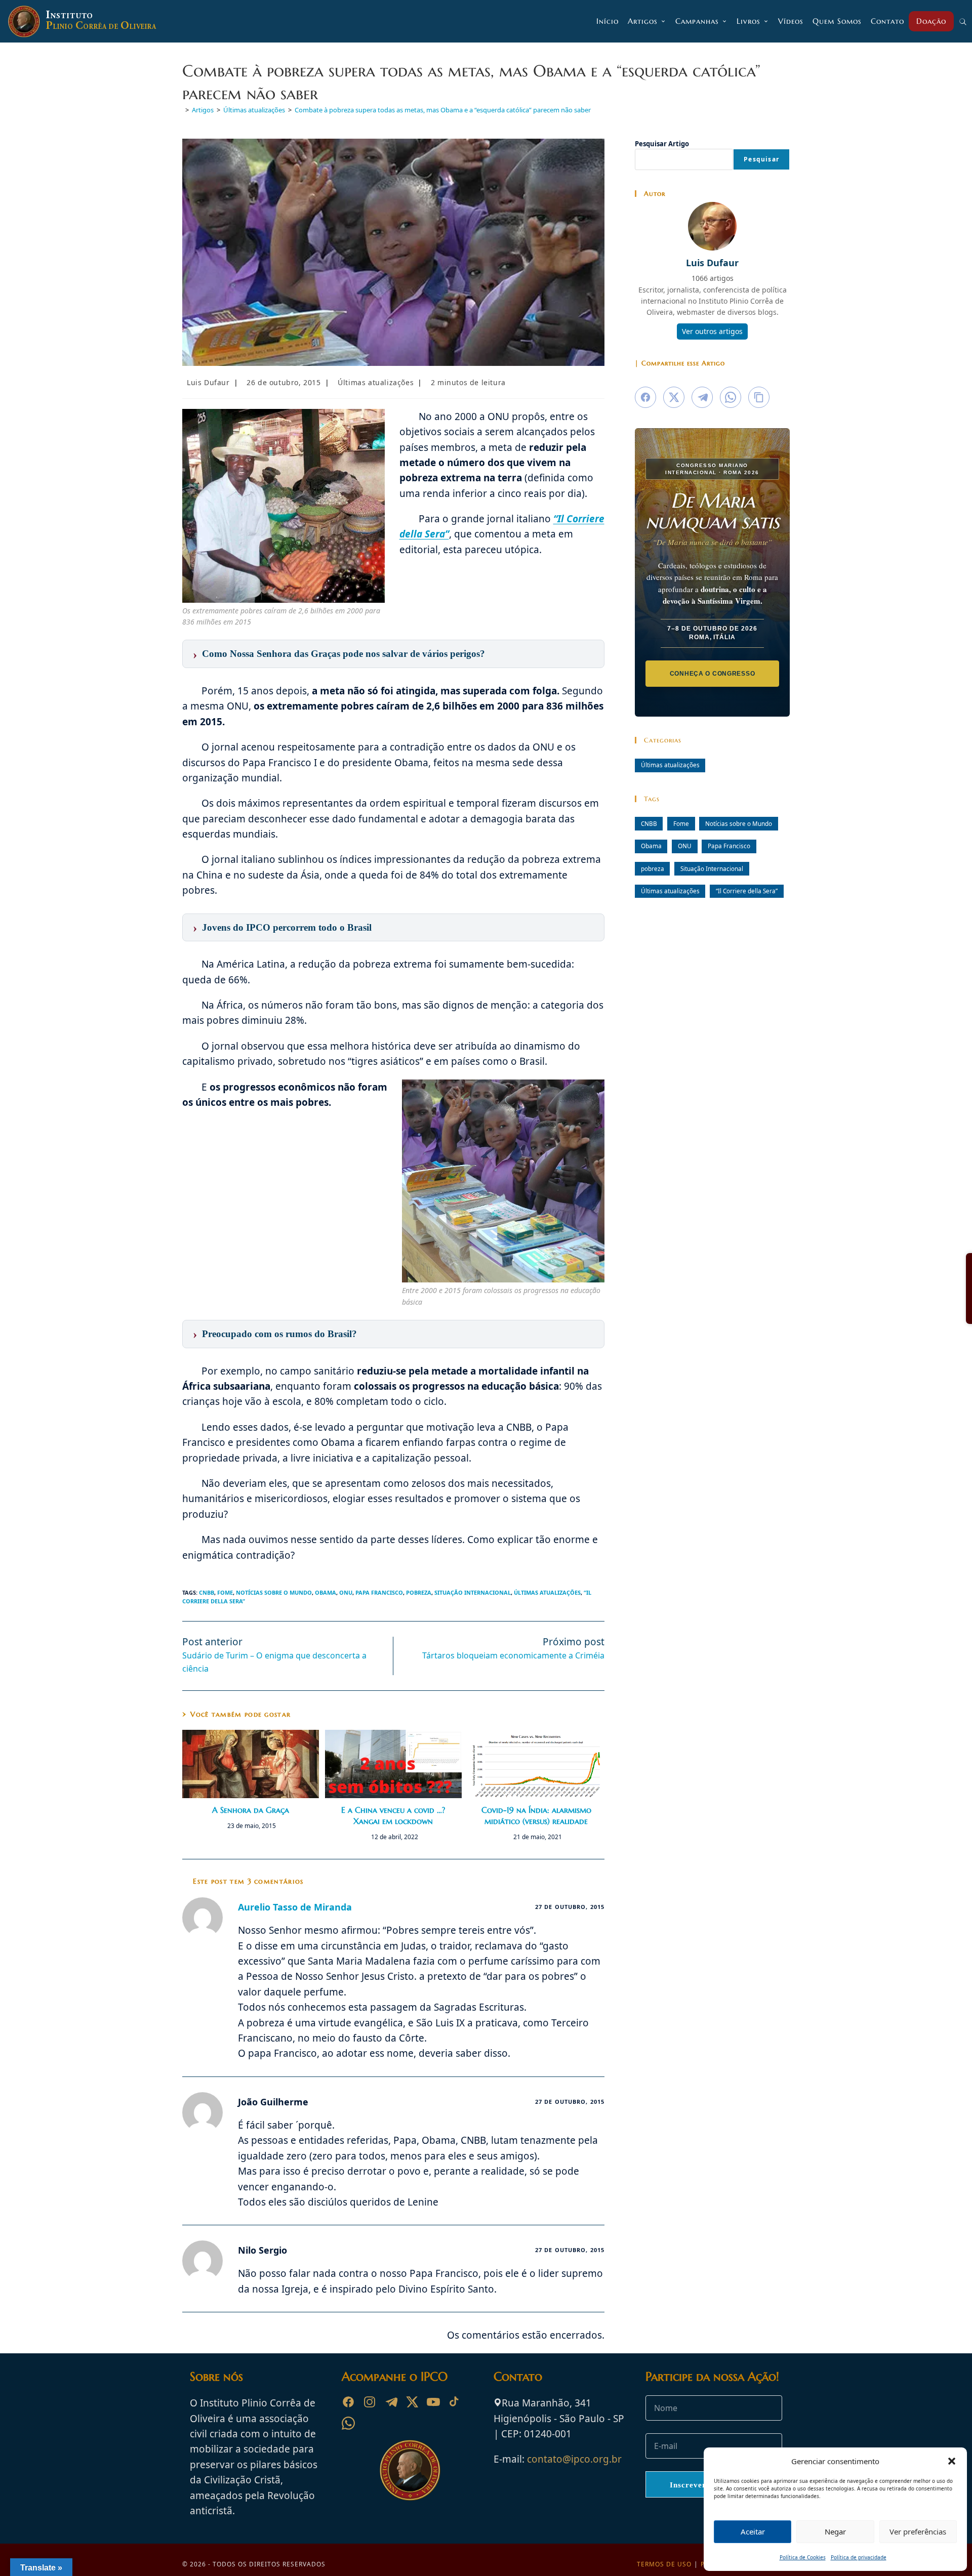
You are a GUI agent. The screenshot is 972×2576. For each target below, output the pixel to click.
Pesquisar (761, 159)
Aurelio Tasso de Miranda (295, 1907)
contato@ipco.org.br (574, 2459)
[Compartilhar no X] (674, 397)
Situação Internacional (473, 1592)
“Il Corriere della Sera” (747, 891)
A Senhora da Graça (251, 1810)
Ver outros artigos (712, 331)
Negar (835, 2531)
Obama (326, 1592)
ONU (346, 1592)
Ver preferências (918, 2531)
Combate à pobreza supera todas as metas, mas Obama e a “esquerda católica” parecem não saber (443, 110)
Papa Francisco (379, 1592)
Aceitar (753, 2531)
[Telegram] (391, 2402)
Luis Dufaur (208, 382)
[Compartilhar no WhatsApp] (731, 397)
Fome (225, 1592)
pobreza (419, 1592)
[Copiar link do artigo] (759, 397)
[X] (412, 2402)
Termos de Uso (664, 2564)
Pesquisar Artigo (662, 144)
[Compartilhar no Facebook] (645, 397)
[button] (952, 2461)
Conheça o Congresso (713, 674)
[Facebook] (348, 2402)
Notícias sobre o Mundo (274, 1592)
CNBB (207, 1592)
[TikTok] (455, 2402)
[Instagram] (370, 2402)
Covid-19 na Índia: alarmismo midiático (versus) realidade (536, 1815)
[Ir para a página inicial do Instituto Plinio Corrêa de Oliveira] (410, 2469)
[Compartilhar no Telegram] (702, 397)
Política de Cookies (803, 2557)
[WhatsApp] (348, 2423)
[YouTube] (433, 2402)
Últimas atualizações (376, 382)
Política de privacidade (859, 2557)
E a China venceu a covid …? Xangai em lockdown (393, 1815)
